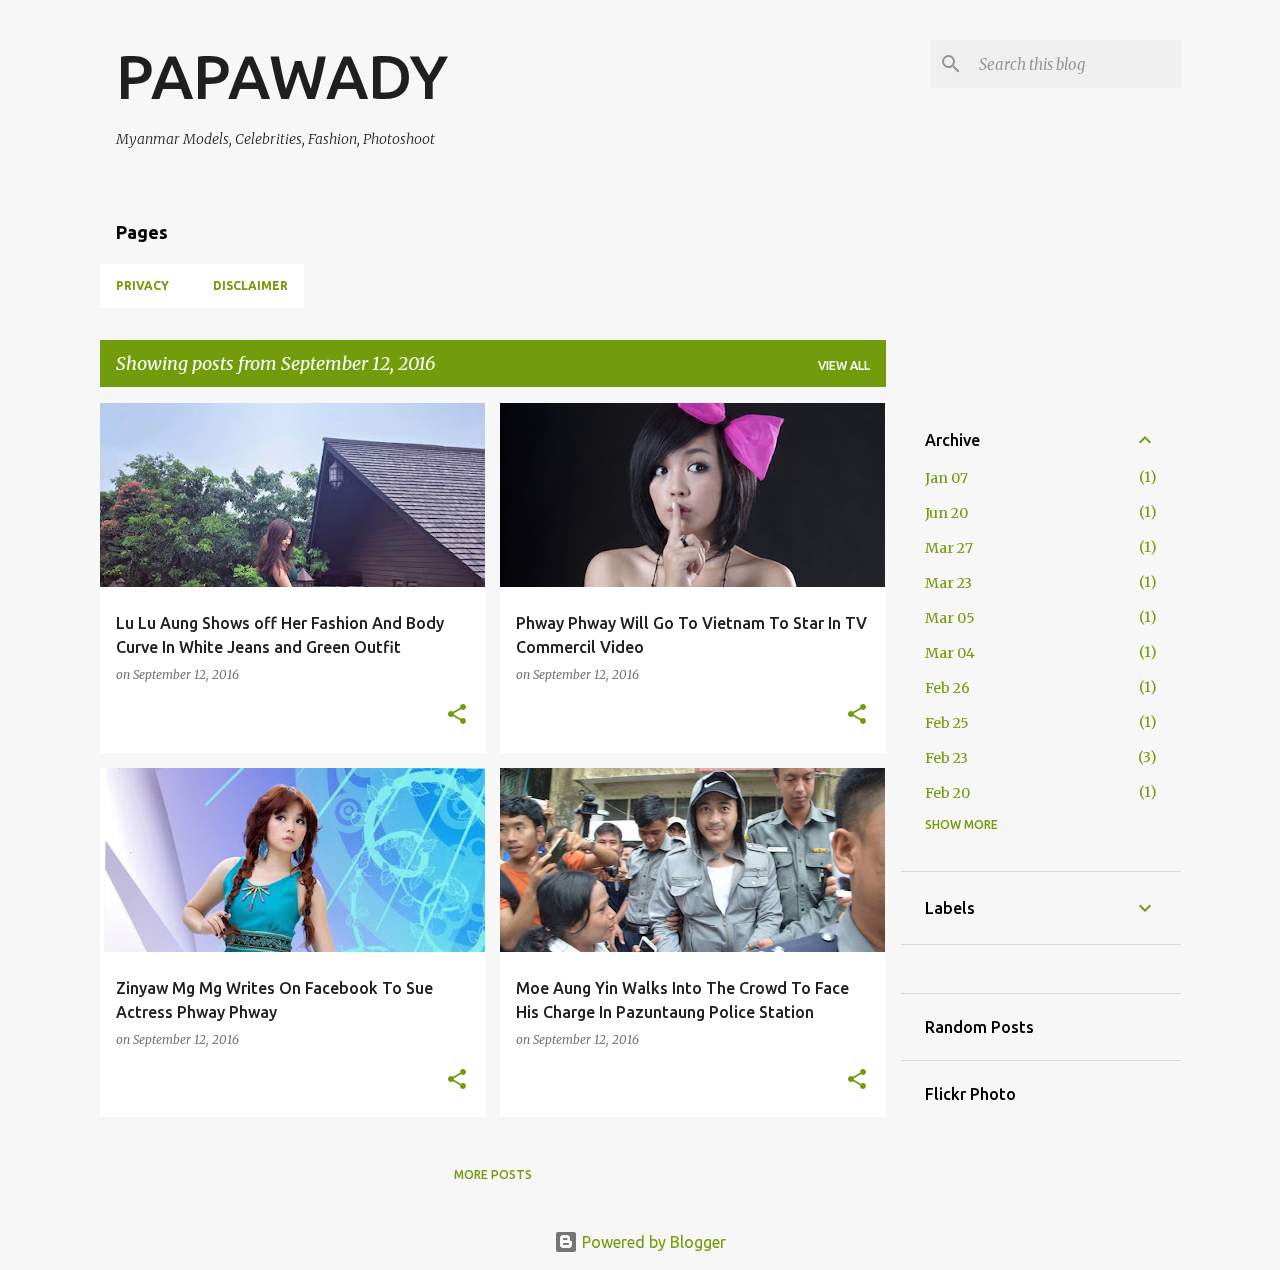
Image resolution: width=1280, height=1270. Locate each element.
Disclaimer (250, 285)
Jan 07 (946, 478)
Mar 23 (948, 583)
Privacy (142, 285)
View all (844, 365)
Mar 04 (950, 653)
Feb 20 (947, 793)
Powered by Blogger (652, 1242)
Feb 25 (947, 723)
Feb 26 (947, 688)
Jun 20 (946, 513)
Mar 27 (949, 548)
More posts (493, 1174)
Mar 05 (950, 618)
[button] (457, 715)
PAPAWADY (282, 76)
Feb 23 (946, 758)
